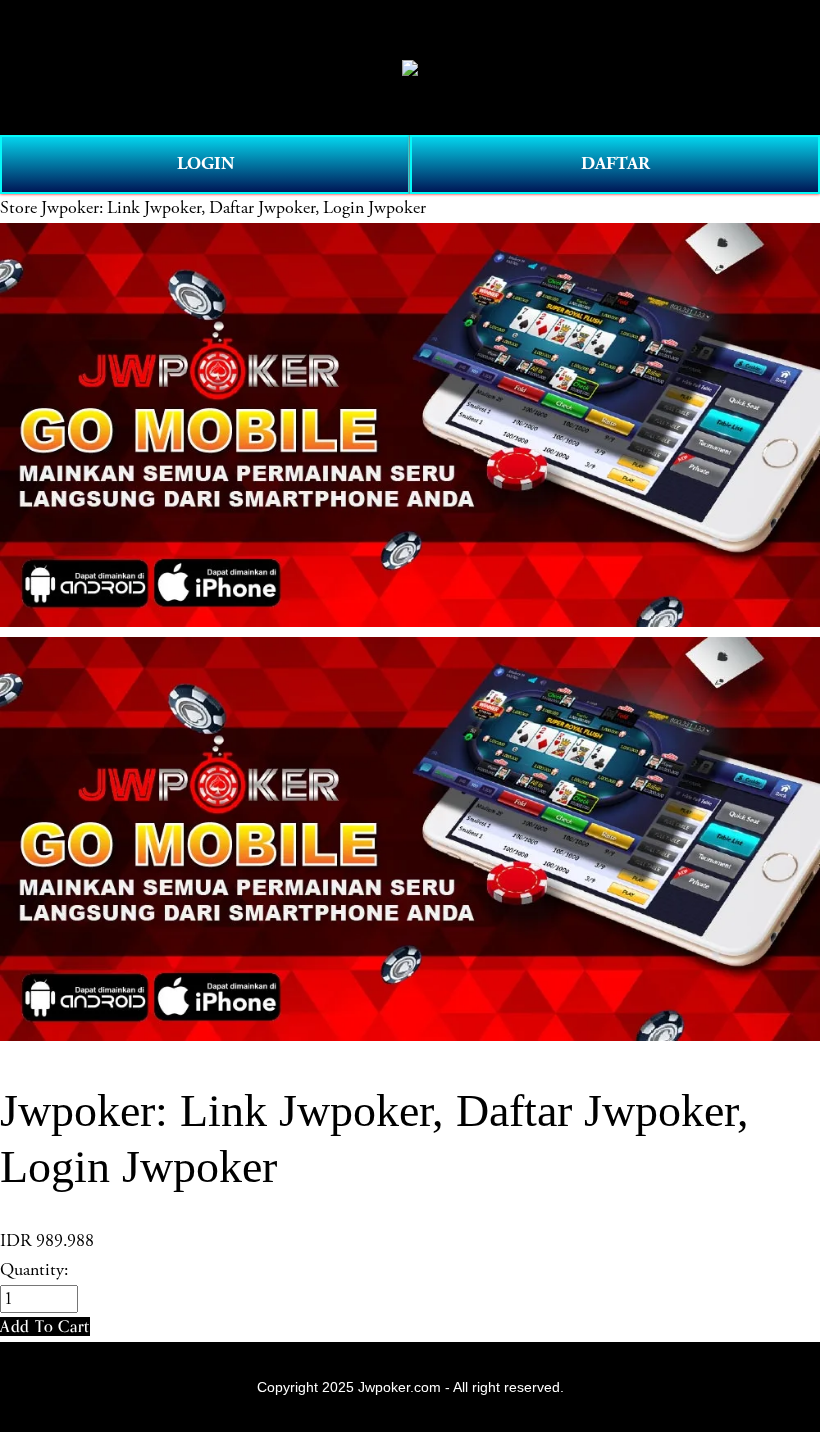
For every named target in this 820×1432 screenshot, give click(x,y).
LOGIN (205, 163)
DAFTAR (615, 163)
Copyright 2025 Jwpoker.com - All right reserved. (410, 1387)
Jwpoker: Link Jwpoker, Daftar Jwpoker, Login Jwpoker (233, 208)
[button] (45, 1326)
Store (18, 208)
